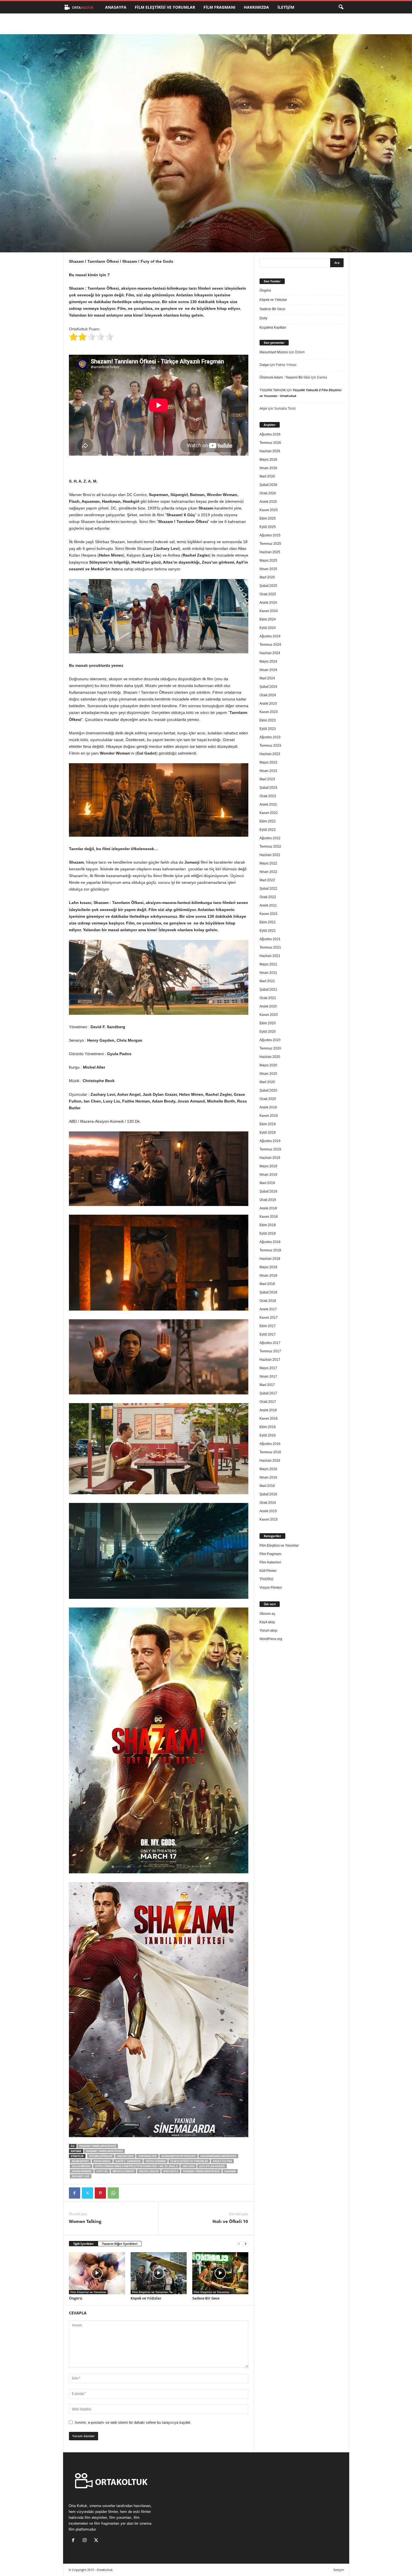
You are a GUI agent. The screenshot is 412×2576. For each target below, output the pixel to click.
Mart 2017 (267, 1385)
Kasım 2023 (269, 712)
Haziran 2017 (270, 1360)
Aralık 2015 (268, 1511)
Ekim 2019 (268, 1124)
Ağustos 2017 (270, 1343)
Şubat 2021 (268, 990)
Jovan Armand (82, 2171)
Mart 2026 (267, 476)
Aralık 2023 (268, 704)
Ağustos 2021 (270, 939)
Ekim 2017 (268, 1326)
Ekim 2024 (268, 619)
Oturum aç (267, 1614)
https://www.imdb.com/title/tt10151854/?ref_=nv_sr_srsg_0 (136, 2166)
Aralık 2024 (268, 603)
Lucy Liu (102, 2171)
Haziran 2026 (270, 451)
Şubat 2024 (268, 687)
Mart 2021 (267, 981)
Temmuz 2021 (270, 947)
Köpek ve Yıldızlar (146, 2298)
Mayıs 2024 (268, 661)
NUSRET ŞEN (87, 228)
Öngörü (76, 2298)
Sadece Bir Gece (206, 2298)
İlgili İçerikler (84, 2244)
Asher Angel (102, 2161)
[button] (341, 7)
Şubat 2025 (268, 586)
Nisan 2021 (268, 973)
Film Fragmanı (219, 7)
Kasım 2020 (269, 1015)
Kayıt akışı (267, 1622)
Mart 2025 (267, 577)
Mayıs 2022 (268, 863)
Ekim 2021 (268, 922)
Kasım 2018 (269, 1217)
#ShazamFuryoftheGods (179, 2156)
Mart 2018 (267, 1284)
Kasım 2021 (269, 914)
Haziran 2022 (270, 855)
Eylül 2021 (268, 931)
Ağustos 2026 (270, 434)
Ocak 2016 (268, 1503)
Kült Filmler (268, 1571)
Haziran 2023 (270, 754)
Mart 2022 (267, 880)
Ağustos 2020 (270, 1040)
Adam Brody (80, 2161)
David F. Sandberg (128, 2161)
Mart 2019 (267, 1183)
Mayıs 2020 (268, 1065)
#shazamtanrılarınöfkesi (218, 2156)
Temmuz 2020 (270, 1048)
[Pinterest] (100, 2193)
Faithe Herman (156, 2161)
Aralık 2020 (268, 1006)
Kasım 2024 (269, 611)
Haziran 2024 (270, 653)
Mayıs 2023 (268, 762)
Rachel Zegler (149, 2171)
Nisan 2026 (268, 468)
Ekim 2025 (268, 518)
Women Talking (85, 2221)
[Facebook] (75, 2193)
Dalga (264, 365)
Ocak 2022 (268, 897)
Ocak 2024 (268, 695)
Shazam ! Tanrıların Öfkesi (98, 2146)
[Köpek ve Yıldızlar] (159, 2273)
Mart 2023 (267, 779)
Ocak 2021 (268, 998)
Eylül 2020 (268, 1032)
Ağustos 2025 (270, 535)
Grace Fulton (222, 2161)
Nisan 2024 (268, 670)
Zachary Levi (81, 2176)
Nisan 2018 (268, 1276)
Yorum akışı (268, 1631)
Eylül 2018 (268, 1233)
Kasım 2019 (269, 1116)
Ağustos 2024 (270, 636)
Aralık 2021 (268, 905)
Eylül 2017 (268, 1334)
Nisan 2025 (268, 569)
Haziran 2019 (270, 1158)
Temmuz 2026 (270, 443)
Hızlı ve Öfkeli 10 (230, 2221)
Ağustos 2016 (270, 1444)
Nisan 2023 (268, 771)
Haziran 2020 (270, 1057)
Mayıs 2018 (268, 1267)
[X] (87, 2193)
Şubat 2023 (268, 788)
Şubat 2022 (268, 889)
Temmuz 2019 (270, 1149)
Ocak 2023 (268, 796)
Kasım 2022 (269, 813)
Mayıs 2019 (268, 1166)
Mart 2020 (267, 1082)
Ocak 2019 (268, 1200)
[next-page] (246, 2244)
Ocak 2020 (268, 1099)
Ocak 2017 (268, 1402)
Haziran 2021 (270, 956)
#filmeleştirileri (101, 2156)
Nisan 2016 (268, 1477)
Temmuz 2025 (270, 544)
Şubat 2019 (268, 1191)
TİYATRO (266, 1579)
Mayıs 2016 (268, 1469)
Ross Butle (171, 2171)
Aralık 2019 (268, 1107)
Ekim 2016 (268, 1427)
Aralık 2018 (268, 1208)
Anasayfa (116, 7)
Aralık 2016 (268, 1410)
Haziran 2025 (270, 552)
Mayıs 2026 (268, 460)
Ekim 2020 (268, 1023)
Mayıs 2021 (268, 964)
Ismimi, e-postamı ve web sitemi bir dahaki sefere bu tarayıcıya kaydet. (133, 2422)
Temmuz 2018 (270, 1250)
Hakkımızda (256, 7)
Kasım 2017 (269, 1318)
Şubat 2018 (268, 1292)
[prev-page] (239, 2244)
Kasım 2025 (269, 510)
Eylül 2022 (268, 830)
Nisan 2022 (268, 872)
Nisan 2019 (268, 1175)
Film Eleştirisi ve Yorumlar (165, 7)
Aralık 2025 (268, 502)
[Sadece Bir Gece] (220, 2273)
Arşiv (263, 409)
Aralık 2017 (268, 1309)
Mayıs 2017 (268, 1368)
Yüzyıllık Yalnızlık (273, 390)
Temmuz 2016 (270, 1452)
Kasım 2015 (269, 1519)
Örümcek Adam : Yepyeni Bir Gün (285, 377)
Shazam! (230, 2171)
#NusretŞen (125, 2156)
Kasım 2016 (269, 1419)
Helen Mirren (81, 2166)
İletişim (286, 7)
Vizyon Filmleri (271, 1588)
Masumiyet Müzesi (274, 352)
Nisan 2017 (268, 1376)
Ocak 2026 (268, 493)
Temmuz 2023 (270, 746)
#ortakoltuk (147, 2156)
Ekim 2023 (268, 720)
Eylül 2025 (268, 527)
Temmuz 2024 (270, 645)
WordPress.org (271, 1639)
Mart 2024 (267, 678)
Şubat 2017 (268, 1393)
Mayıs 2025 (268, 561)
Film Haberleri (270, 1562)
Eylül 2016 (268, 1435)
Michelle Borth (123, 2171)
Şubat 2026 (268, 485)
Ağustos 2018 (270, 1242)
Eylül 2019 (268, 1133)
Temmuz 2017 (270, 1351)
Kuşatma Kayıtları (273, 328)
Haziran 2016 (270, 1461)
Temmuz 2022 (270, 847)
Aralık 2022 (268, 804)
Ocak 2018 (268, 1301)
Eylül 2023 (268, 729)
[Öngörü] (97, 2273)
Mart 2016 (267, 1486)
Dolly (263, 318)
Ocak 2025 (268, 594)
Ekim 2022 (268, 821)
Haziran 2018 (270, 1259)
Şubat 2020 (268, 1090)
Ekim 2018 (268, 1225)
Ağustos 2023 (270, 737)
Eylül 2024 (268, 628)
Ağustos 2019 (270, 1141)
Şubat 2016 (268, 1494)
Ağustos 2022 (270, 838)
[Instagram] (86, 2541)
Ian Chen (188, 2166)
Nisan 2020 (268, 1074)
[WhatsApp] (113, 2193)
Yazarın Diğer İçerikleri (120, 2244)
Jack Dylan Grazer (212, 2166)
